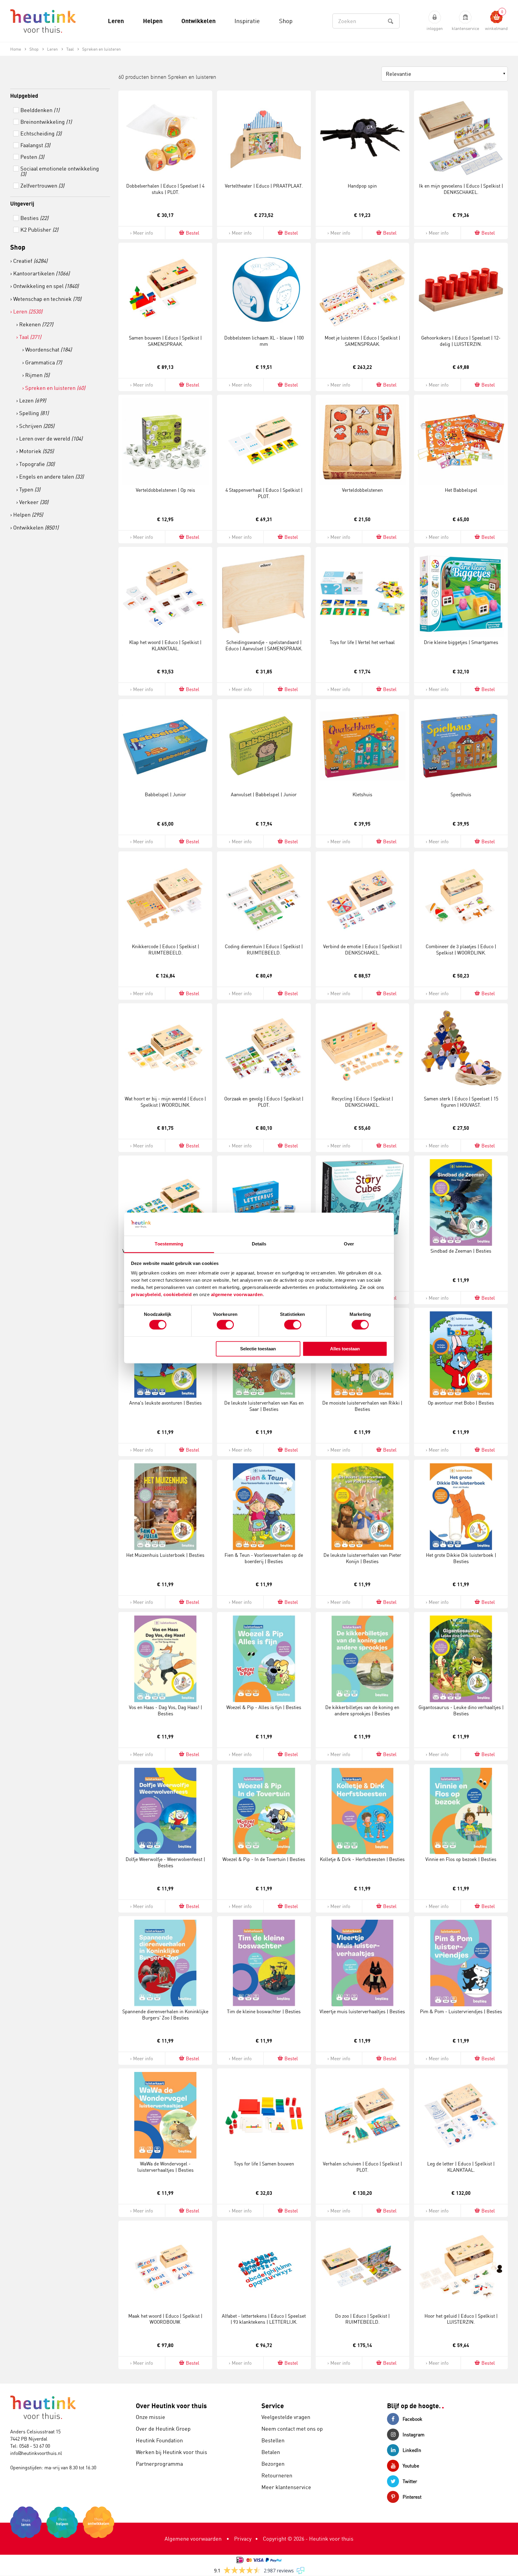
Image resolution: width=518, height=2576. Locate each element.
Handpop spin (362, 186)
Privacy (243, 2539)
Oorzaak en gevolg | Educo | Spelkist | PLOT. (264, 1102)
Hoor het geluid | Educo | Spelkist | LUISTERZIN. (461, 2319)
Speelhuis (461, 794)
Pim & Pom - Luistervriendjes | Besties (461, 2011)
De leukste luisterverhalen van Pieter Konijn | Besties (362, 1558)
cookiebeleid (178, 1294)
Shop (18, 247)
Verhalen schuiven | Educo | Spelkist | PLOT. (362, 2167)
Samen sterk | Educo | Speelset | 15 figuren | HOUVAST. (461, 1102)
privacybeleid (146, 1294)
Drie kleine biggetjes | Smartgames (461, 642)
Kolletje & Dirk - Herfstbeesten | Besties (362, 1859)
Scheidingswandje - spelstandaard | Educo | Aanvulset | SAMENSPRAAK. (264, 645)
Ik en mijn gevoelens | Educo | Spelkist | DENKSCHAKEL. (461, 189)
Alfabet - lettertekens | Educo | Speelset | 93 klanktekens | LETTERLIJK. (264, 2319)
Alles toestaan (345, 1349)
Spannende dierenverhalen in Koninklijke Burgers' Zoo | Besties (165, 2015)
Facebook (412, 2419)
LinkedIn (412, 2450)
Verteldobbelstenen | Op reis (165, 490)
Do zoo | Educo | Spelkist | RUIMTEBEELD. (362, 2319)
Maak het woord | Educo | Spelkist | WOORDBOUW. (165, 2319)
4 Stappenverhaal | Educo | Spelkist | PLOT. (264, 493)
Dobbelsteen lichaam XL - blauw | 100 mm (264, 341)
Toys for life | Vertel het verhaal (362, 642)
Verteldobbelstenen (362, 490)
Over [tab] (349, 1244)
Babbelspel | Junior (165, 794)
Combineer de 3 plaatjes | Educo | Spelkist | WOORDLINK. (461, 950)
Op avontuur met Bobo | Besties (461, 1403)
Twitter (410, 2481)
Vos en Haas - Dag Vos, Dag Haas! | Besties (165, 1710)
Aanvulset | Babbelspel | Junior (264, 794)
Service (273, 2406)
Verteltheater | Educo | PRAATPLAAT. (264, 186)
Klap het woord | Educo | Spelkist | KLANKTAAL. (165, 645)
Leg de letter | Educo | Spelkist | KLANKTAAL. (461, 2167)
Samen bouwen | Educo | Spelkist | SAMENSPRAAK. (165, 341)
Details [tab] (259, 1244)
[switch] (225, 1325)
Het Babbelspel (461, 490)
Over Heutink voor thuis (171, 2406)
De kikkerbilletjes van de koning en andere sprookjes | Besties (362, 1710)
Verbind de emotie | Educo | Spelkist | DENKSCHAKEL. (362, 950)
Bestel (193, 233)
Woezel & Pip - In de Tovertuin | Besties (264, 1859)
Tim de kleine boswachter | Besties (264, 2011)
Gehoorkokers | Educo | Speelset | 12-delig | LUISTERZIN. (461, 341)
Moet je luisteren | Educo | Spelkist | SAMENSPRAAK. (362, 341)
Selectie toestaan (258, 1349)
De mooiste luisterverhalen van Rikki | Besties (362, 1406)
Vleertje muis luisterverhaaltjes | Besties (362, 2011)
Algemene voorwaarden (193, 2539)
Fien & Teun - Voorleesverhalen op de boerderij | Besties (264, 1558)
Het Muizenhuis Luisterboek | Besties (165, 1555)
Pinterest (412, 2497)
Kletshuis (362, 794)
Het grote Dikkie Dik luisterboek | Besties (461, 1558)
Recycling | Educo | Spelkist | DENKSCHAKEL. (362, 1102)
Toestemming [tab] (169, 1244)
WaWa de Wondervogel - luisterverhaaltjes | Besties (165, 2167)
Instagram (414, 2435)
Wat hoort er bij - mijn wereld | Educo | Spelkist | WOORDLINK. (165, 1102)
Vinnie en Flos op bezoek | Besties (461, 1859)
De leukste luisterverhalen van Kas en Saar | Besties (264, 1406)
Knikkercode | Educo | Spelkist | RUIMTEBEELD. (165, 950)
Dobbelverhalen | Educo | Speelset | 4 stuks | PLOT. (165, 189)
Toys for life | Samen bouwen (264, 2164)
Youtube (411, 2466)
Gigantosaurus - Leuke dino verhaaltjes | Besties (461, 1710)
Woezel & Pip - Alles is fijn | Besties (264, 1707)
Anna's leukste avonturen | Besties (165, 1403)
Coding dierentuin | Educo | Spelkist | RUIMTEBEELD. (264, 950)
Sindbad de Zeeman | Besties (461, 1251)
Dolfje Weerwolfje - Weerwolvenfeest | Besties (165, 1862)
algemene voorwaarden (237, 1294)
